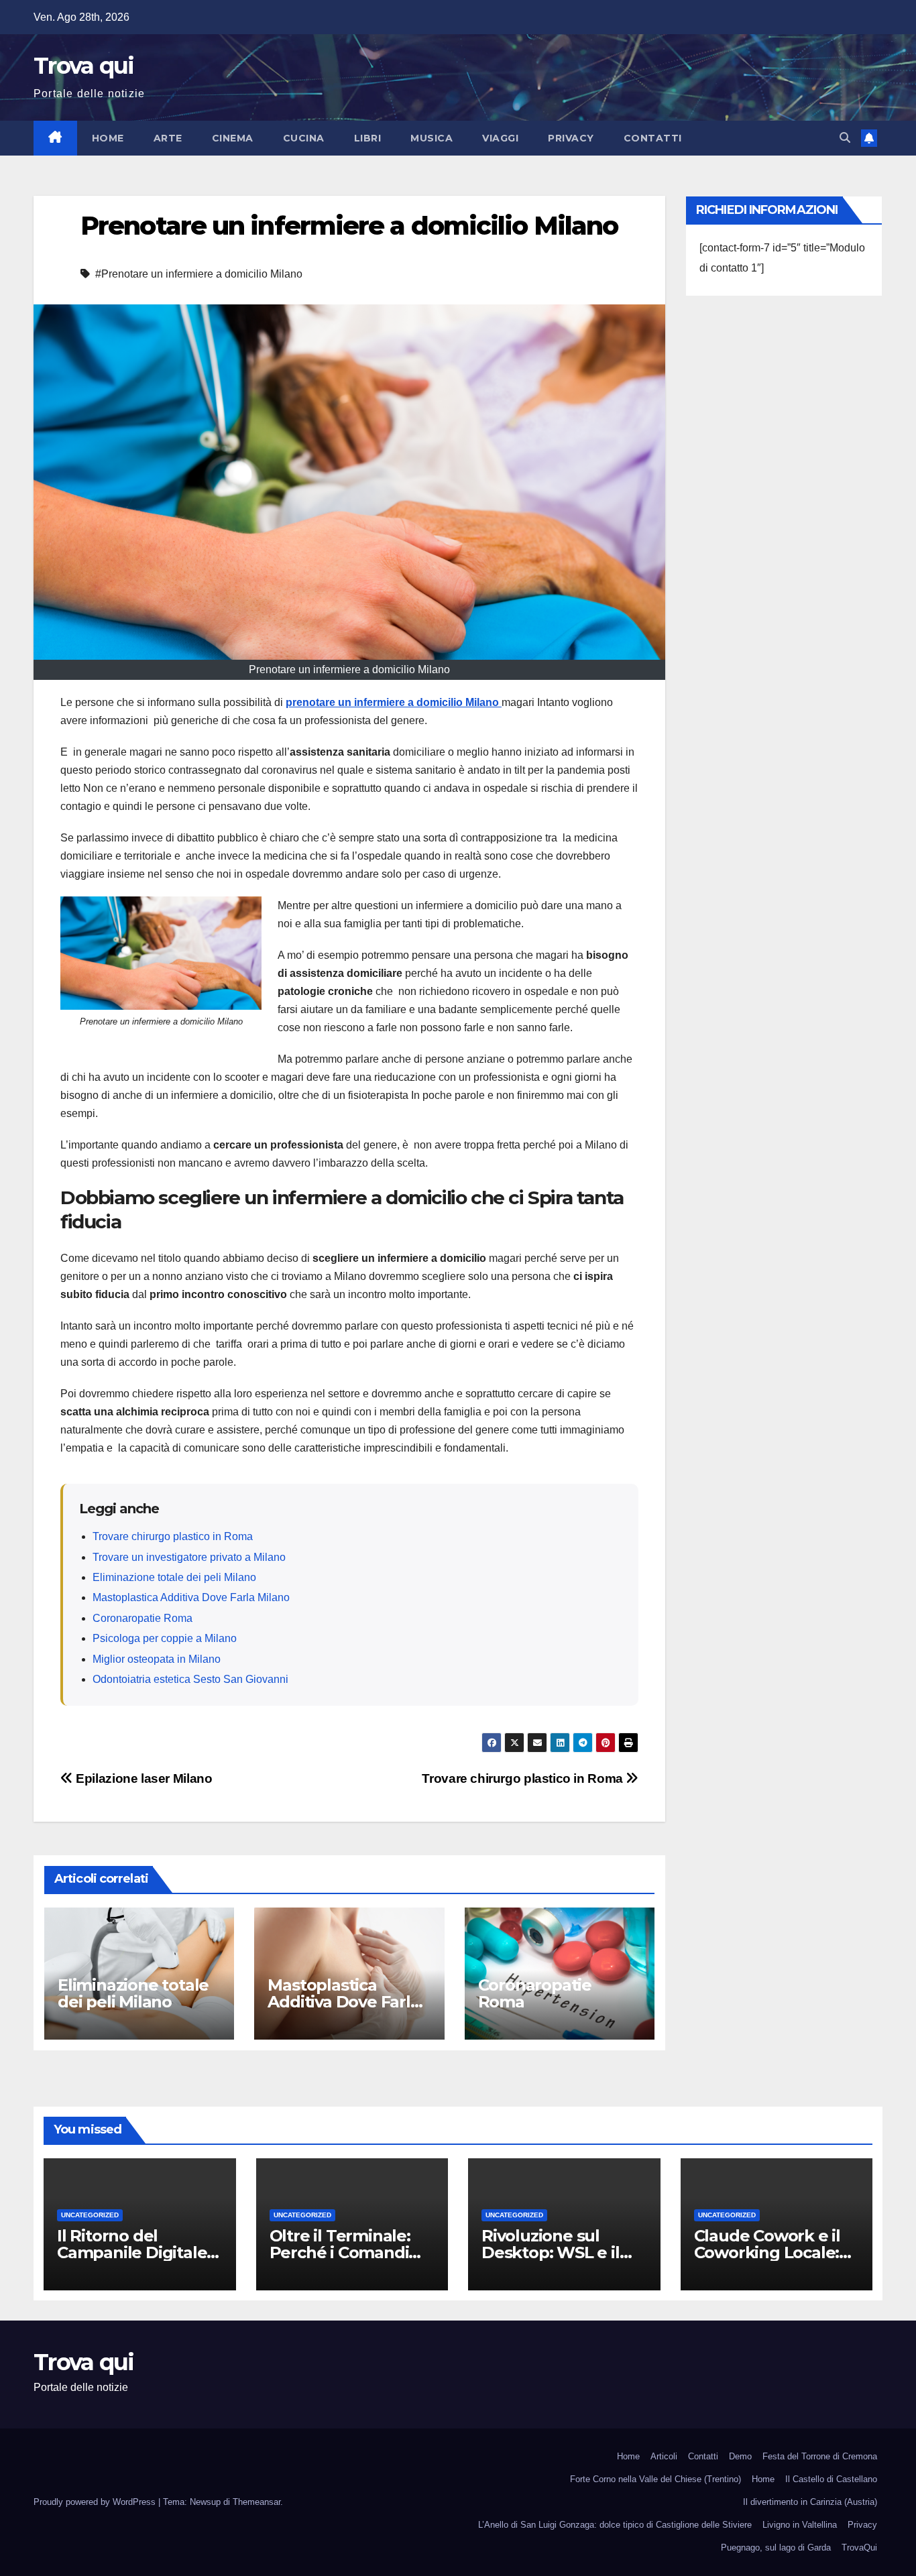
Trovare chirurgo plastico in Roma (173, 1536)
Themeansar (256, 2502)
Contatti (653, 138)
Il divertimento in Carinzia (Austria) (810, 2502)
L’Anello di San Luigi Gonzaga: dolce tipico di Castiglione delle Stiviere (615, 2525)
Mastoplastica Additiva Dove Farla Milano (191, 1597)
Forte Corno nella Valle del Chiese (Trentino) (655, 2479)
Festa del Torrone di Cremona (820, 2456)
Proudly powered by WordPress (96, 2502)
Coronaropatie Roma (142, 1618)
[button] (845, 138)
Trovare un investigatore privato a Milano (189, 1557)
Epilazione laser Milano (142, 1778)
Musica (432, 138)
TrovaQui (859, 2548)
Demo (740, 2456)
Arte (168, 138)
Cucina (304, 138)
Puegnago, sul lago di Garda (776, 2548)
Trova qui (84, 66)
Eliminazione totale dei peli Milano (174, 1577)
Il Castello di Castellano (831, 2479)
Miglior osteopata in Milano (157, 1659)
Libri (368, 138)
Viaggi (500, 138)
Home (108, 138)
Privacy (571, 138)
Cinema (233, 138)
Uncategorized (90, 2215)
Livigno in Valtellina (800, 2525)
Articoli (664, 2456)
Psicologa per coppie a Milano (165, 1638)
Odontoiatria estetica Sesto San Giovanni (190, 1679)
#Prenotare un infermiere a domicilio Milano (199, 274)
